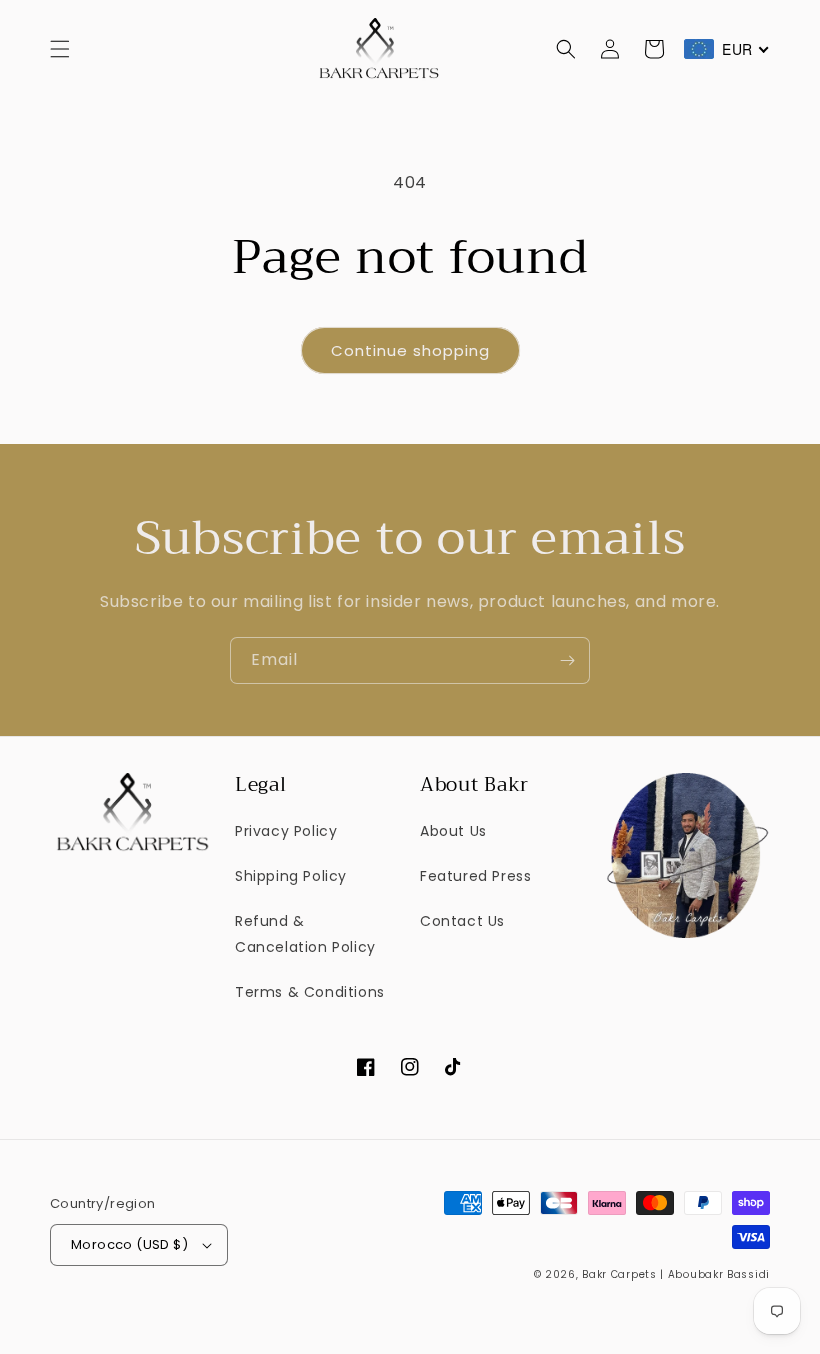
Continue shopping (410, 350)
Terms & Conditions (310, 992)
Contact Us (462, 921)
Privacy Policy (286, 831)
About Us (453, 831)
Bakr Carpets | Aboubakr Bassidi (676, 1274)
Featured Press (475, 876)
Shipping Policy (291, 876)
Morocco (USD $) (129, 1244)
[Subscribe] (567, 660)
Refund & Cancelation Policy (305, 933)
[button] (60, 49)
